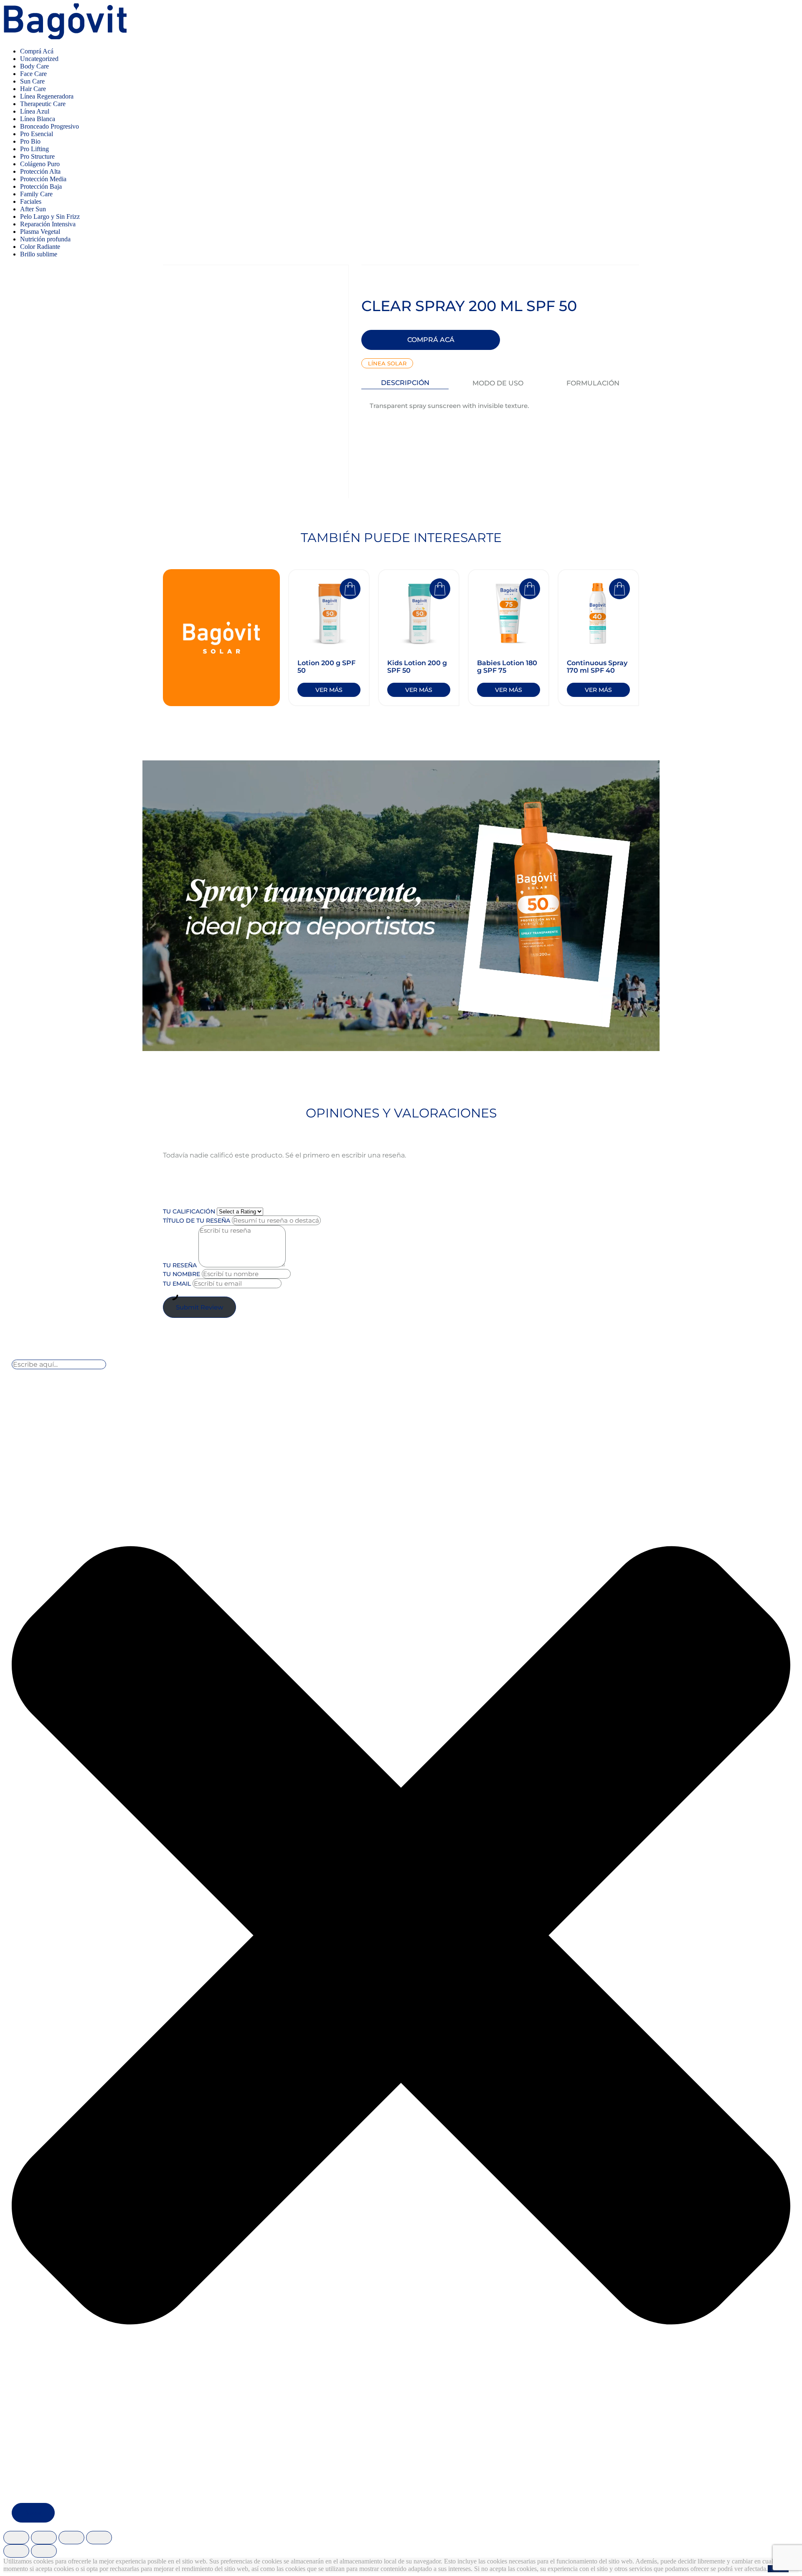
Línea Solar (387, 363)
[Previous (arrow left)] (16, 2551)
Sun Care (32, 81)
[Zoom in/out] (99, 2538)
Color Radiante (40, 247)
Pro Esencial (37, 134)
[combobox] (59, 1364)
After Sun (33, 209)
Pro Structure (37, 156)
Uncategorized (39, 59)
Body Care (34, 66)
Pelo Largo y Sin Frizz (50, 217)
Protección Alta (40, 171)
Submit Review (199, 1307)
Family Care (36, 194)
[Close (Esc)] (16, 2538)
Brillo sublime (39, 254)
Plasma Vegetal (40, 232)
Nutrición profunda (45, 239)
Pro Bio (30, 141)
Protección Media (43, 179)
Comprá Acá (37, 51)
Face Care (33, 74)
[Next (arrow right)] (44, 2551)
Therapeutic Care (43, 104)
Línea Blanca (38, 119)
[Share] (44, 2538)
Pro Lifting (34, 149)
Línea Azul (35, 111)
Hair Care (33, 89)
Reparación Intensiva (48, 224)
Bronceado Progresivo (49, 126)
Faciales (31, 201)
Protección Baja (41, 186)
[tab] (405, 383)
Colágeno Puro (40, 164)
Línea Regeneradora (47, 96)
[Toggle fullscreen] (71, 2538)
